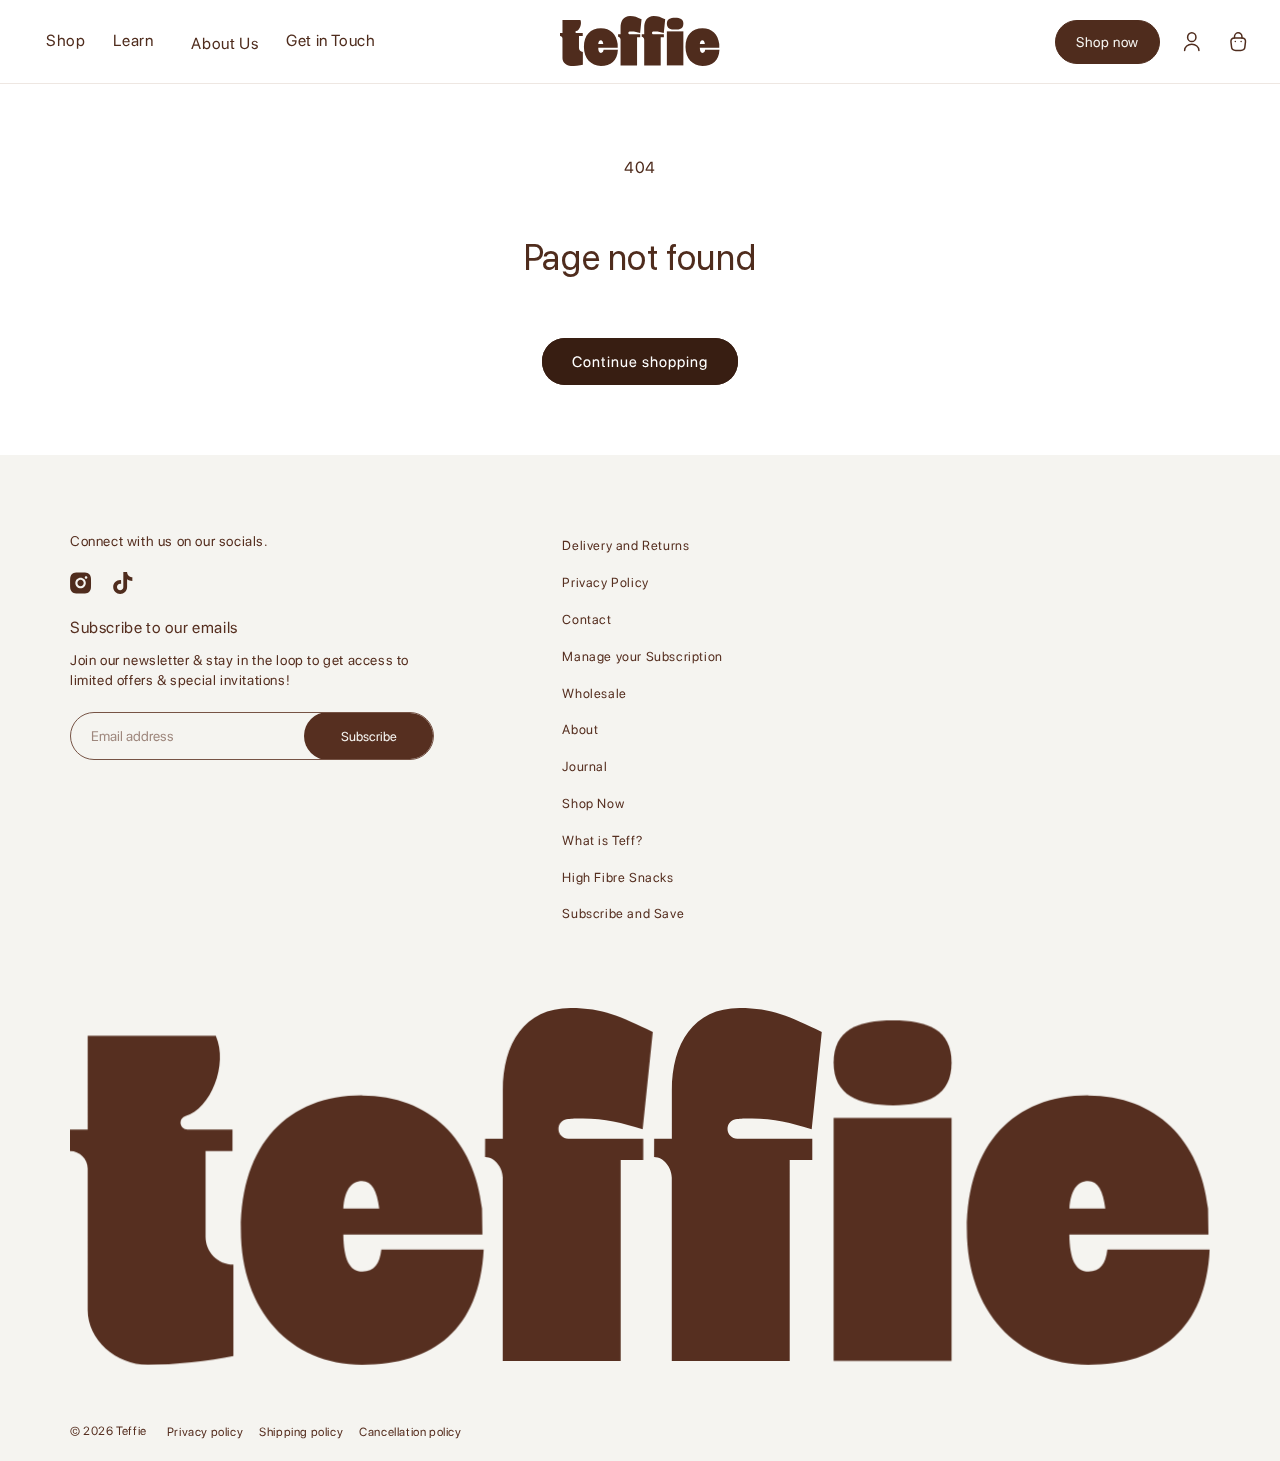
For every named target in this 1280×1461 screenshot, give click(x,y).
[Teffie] (640, 41)
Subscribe (369, 736)
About (580, 729)
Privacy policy (205, 1432)
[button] (133, 41)
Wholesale (594, 693)
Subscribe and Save (623, 913)
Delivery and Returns (625, 545)
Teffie (131, 1431)
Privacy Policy (605, 582)
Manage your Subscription (642, 656)
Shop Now (593, 803)
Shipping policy (301, 1432)
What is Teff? (602, 840)
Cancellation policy (410, 1432)
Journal (584, 766)
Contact (586, 619)
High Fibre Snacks (617, 877)
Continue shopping (640, 362)
